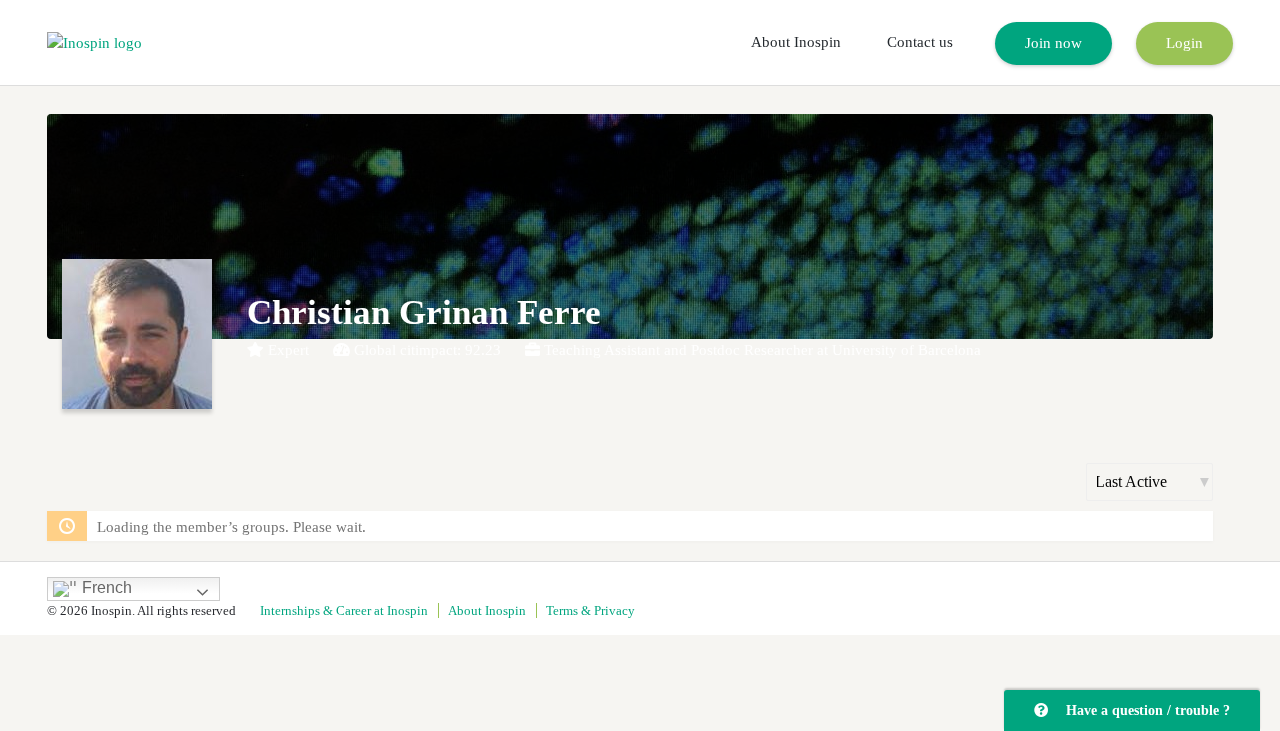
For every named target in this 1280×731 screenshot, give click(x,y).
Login (1184, 43)
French (105, 587)
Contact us (920, 42)
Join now (1053, 43)
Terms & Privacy (590, 610)
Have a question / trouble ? (1144, 710)
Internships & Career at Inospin (344, 610)
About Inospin (796, 42)
